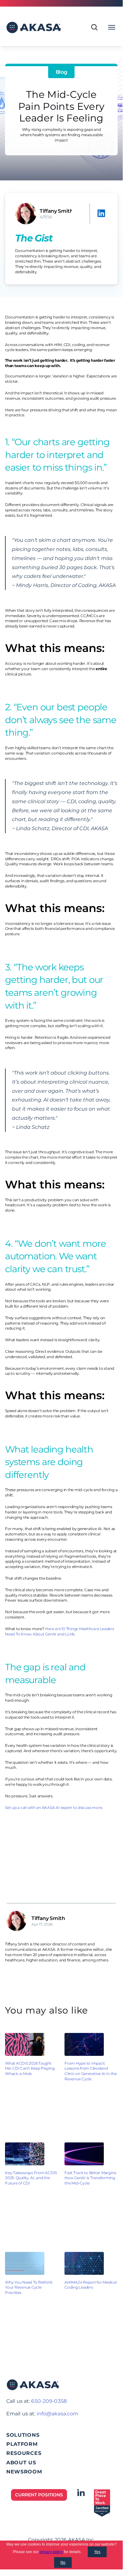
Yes (97, 2552)
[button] (103, 213)
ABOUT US (21, 2463)
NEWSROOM (24, 2472)
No (63, 2563)
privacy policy (51, 2552)
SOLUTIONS (23, 2435)
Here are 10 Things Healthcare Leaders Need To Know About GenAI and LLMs (60, 1631)
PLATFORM (22, 2444)
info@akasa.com (58, 2414)
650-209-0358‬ (49, 2401)
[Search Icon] (94, 27)
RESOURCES (24, 2453)
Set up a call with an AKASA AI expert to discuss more (53, 1808)
